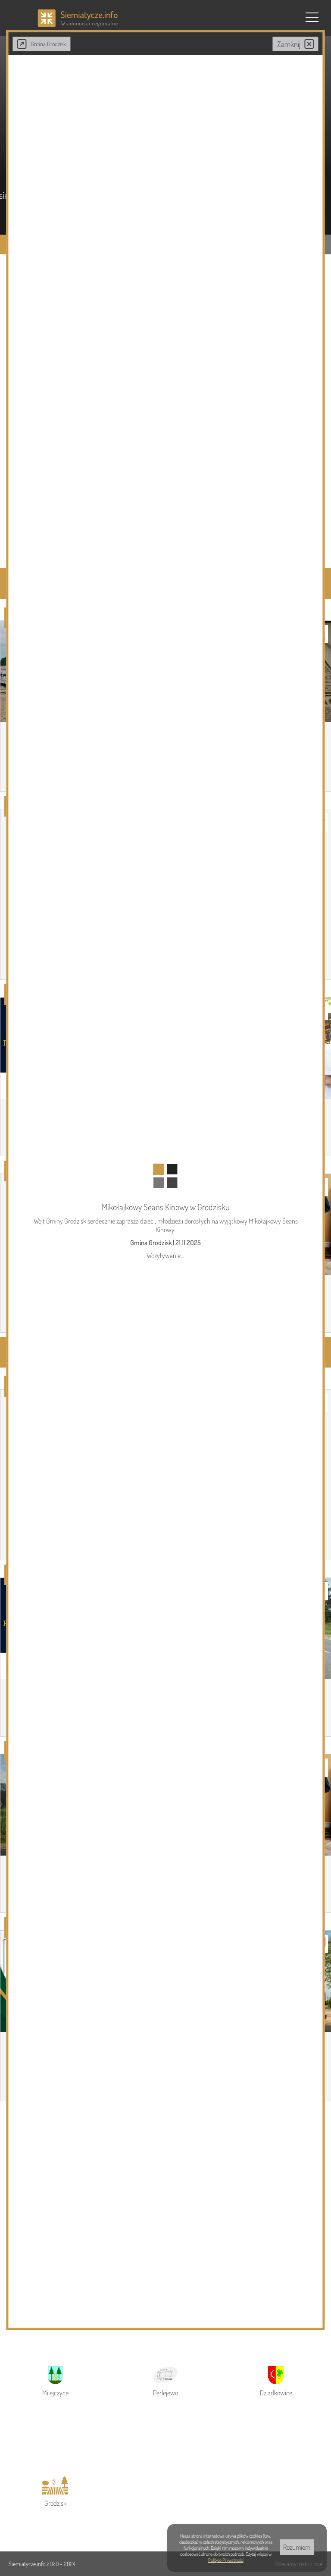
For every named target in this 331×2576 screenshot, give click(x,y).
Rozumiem (297, 2547)
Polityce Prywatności (226, 2560)
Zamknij (289, 44)
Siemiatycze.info (28, 2564)
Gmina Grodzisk (48, 44)
